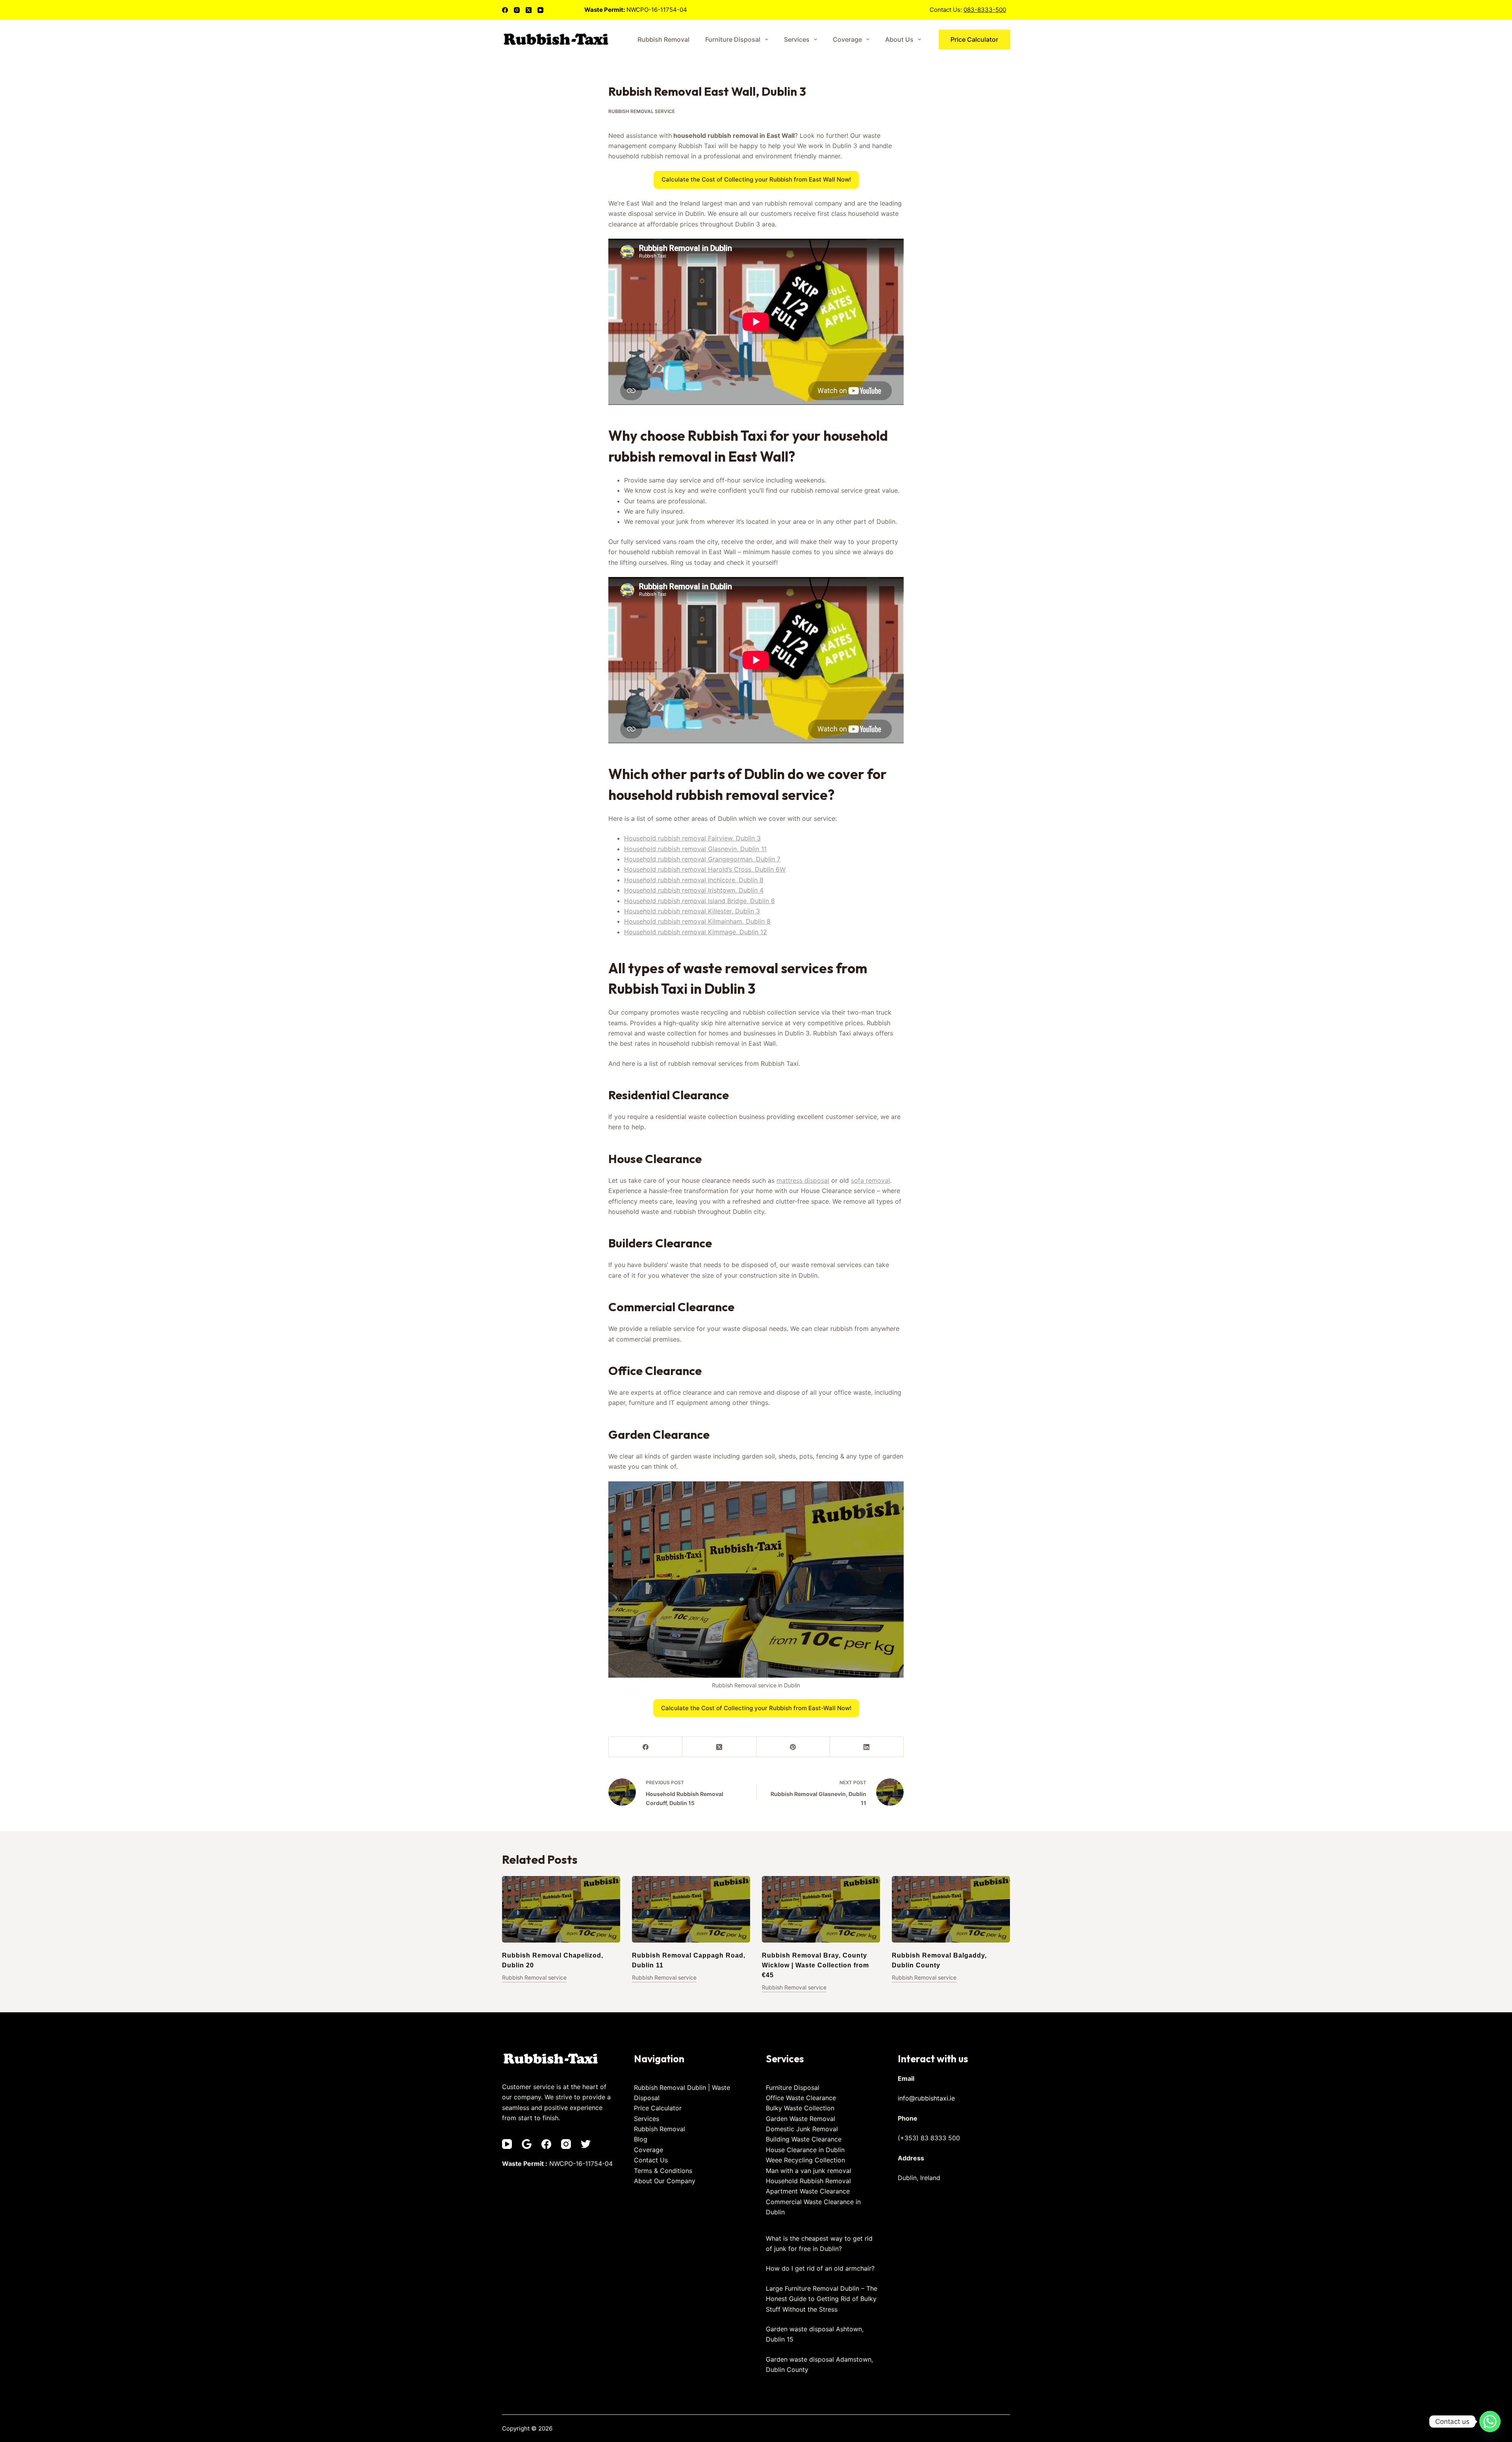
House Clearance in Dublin (805, 2150)
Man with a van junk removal (809, 2171)
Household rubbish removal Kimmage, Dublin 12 (696, 932)
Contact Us (651, 2160)
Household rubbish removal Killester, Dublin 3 (692, 911)
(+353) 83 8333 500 (929, 2138)
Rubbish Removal (663, 39)
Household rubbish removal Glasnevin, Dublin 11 (695, 849)
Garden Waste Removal (800, 2119)
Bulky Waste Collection (800, 2108)
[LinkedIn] (867, 1747)
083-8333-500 (985, 10)
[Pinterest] (793, 1747)
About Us (899, 39)
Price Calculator (974, 39)
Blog (641, 2139)
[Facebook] (505, 10)
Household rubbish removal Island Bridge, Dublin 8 (699, 901)
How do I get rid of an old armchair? (820, 2268)
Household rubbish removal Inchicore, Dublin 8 (694, 880)
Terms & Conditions (663, 2171)
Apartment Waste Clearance (808, 2191)
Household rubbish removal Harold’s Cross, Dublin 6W (705, 869)
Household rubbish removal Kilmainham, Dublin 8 (697, 921)
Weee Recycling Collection (805, 2160)
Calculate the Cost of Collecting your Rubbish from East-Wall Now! (756, 1708)
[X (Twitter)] (529, 10)
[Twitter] (586, 2144)
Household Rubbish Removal (808, 2181)
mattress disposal (803, 1180)
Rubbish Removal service (642, 111)
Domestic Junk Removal (802, 2129)
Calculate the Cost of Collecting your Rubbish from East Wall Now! (756, 179)
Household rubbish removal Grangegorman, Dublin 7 (702, 859)
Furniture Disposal (733, 39)
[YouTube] (540, 10)
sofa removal (870, 1180)
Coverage (847, 39)
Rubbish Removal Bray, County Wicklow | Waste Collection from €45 (815, 1965)
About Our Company (665, 2181)
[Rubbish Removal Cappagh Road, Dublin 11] (691, 1909)
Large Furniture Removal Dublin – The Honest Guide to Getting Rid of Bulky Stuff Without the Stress (822, 2299)
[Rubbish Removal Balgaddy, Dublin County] (951, 1909)
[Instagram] (517, 10)
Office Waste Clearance (801, 2098)
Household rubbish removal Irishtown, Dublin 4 (694, 890)
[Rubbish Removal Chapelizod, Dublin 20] (561, 1909)
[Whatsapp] (1490, 2422)
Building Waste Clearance (804, 2139)
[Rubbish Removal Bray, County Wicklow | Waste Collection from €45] (821, 1909)
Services (797, 39)
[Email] (527, 2144)
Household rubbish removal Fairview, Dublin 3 (692, 838)
